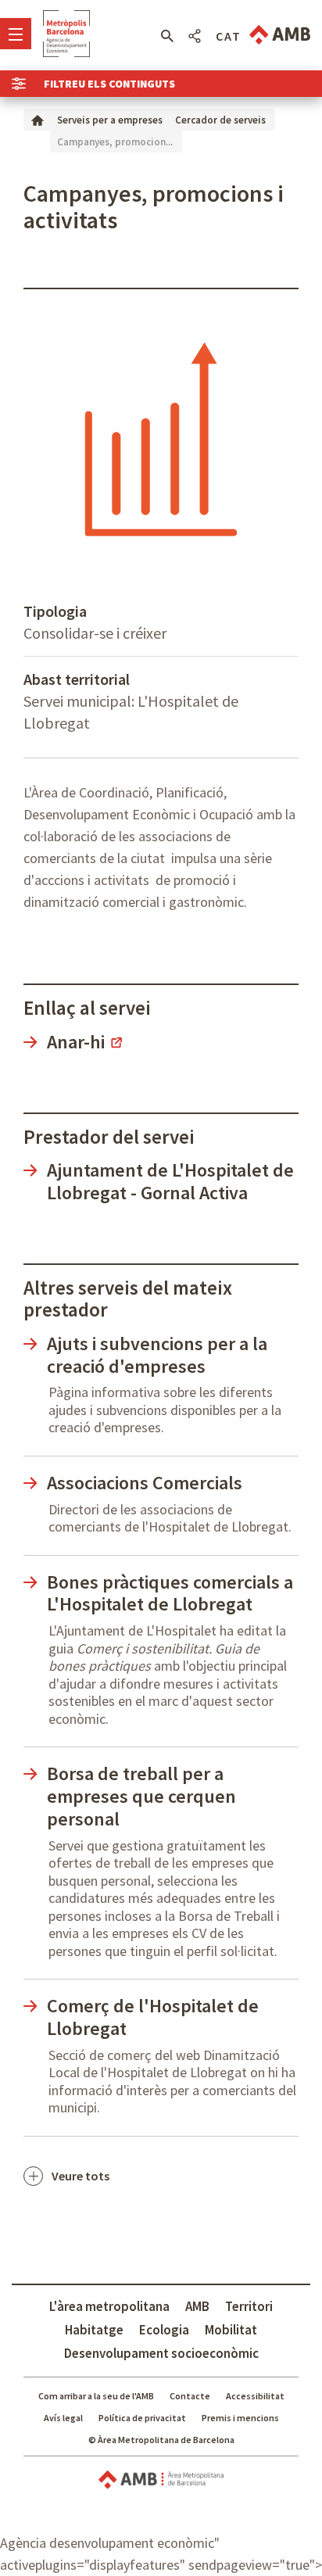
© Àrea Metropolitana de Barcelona (161, 2440)
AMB (197, 2306)
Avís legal (63, 2418)
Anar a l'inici (66, 34)
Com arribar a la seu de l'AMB (96, 2396)
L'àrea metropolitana (109, 2306)
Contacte (190, 2396)
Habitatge (94, 2330)
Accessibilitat (255, 2396)
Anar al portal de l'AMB (280, 35)
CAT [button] (229, 36)
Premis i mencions (240, 2418)
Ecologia (164, 2330)
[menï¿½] (16, 34)
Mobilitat (231, 2330)
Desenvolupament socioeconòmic (161, 2353)
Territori (249, 2306)
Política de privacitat (142, 2418)
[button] (167, 36)
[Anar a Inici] (38, 119)
